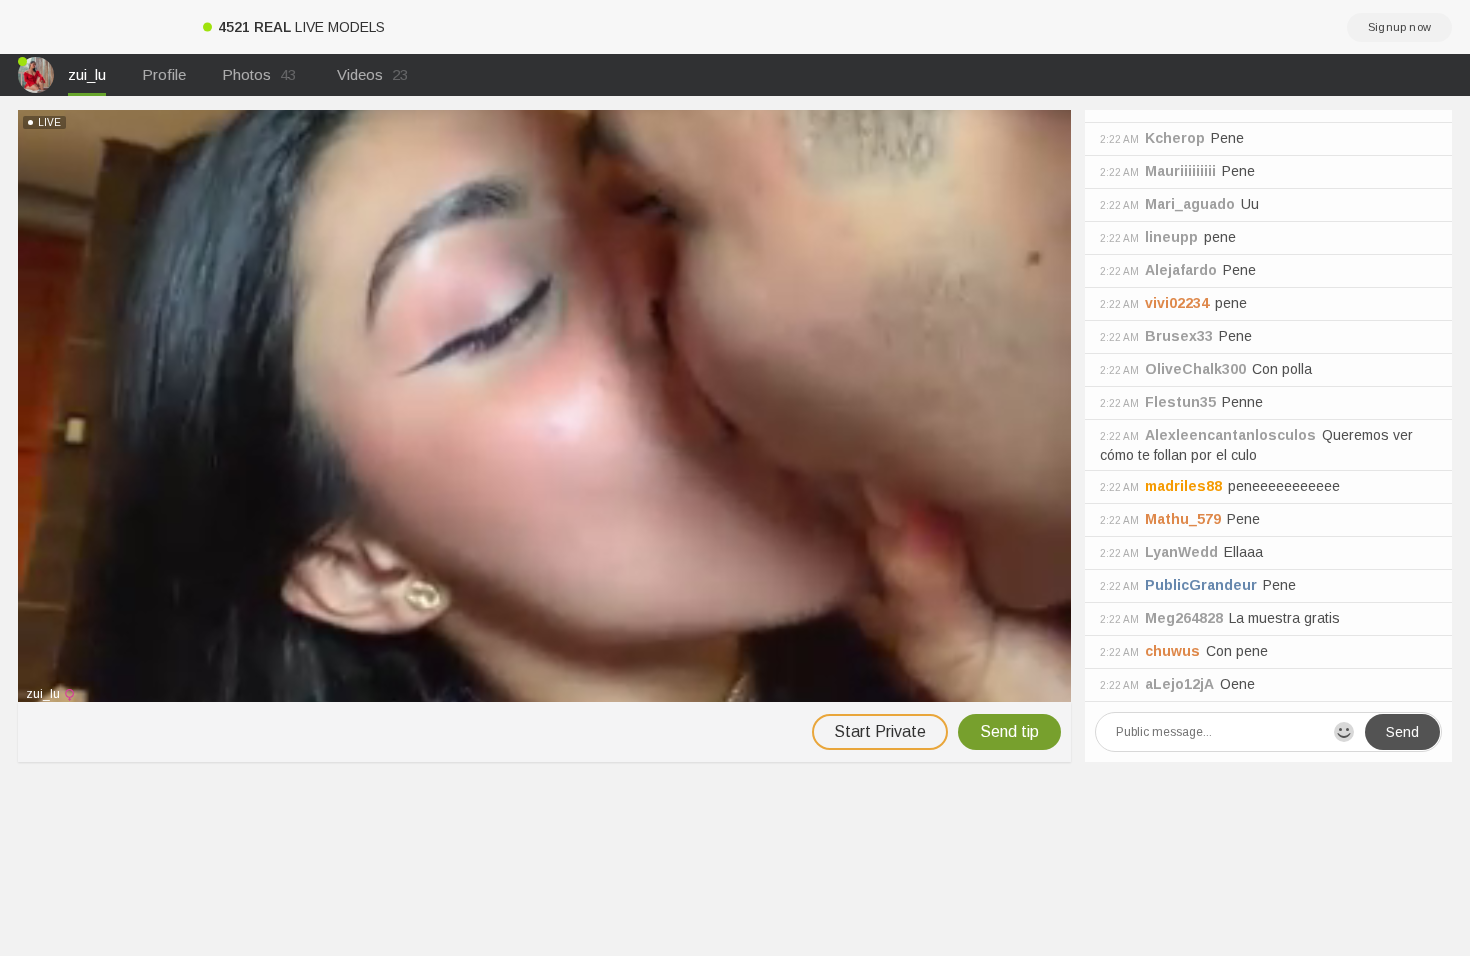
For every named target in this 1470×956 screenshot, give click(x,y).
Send (1402, 732)
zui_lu (87, 74)
